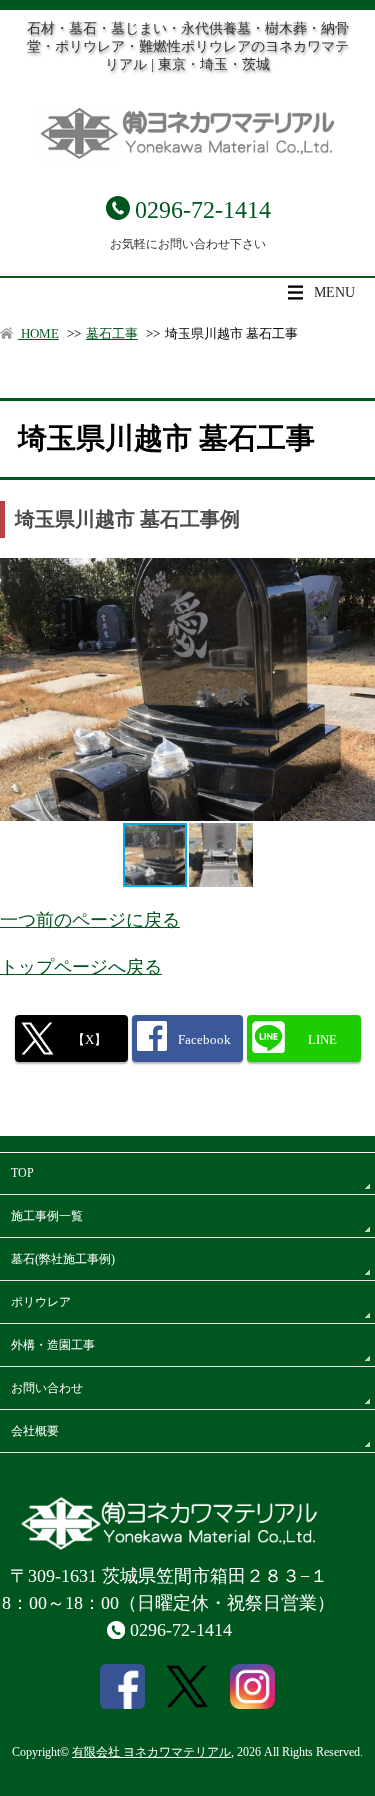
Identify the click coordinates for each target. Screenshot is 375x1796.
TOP (22, 1173)
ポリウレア (41, 1302)
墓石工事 (112, 334)
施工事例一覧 (47, 1216)
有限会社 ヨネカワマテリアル (151, 1752)
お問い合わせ (47, 1388)
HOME (38, 334)
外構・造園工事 (53, 1345)
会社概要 (35, 1431)
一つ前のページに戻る (90, 920)
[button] (221, 855)
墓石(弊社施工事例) (63, 1259)
